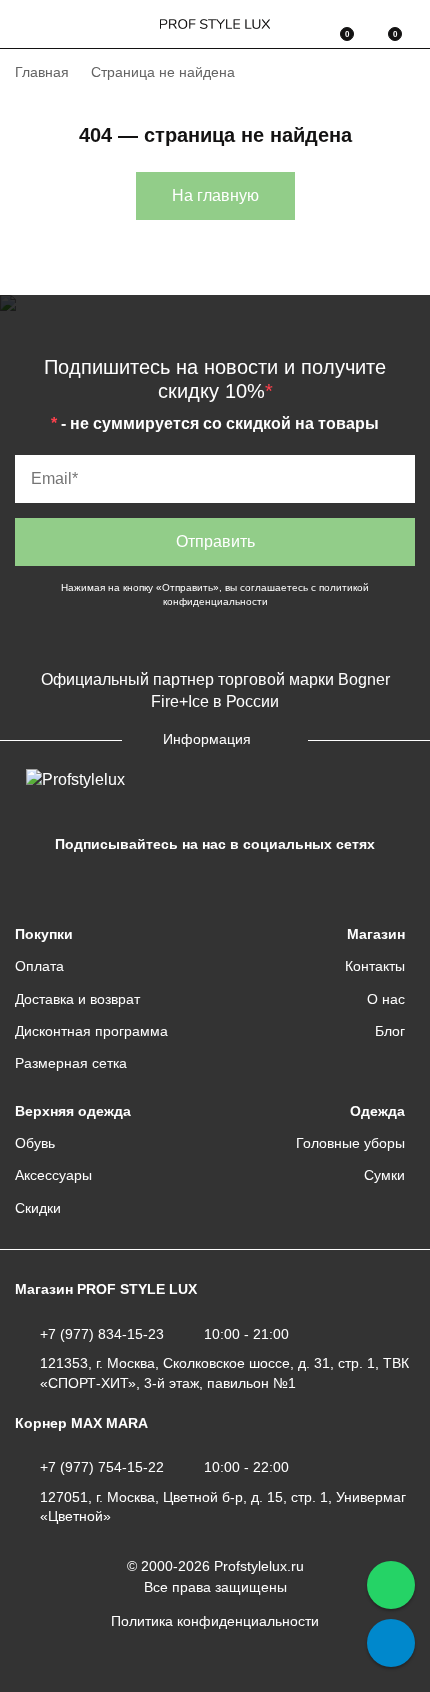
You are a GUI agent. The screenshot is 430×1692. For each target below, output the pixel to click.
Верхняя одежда (73, 1111)
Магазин (376, 934)
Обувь (35, 1143)
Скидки (38, 1208)
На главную (215, 195)
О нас (386, 999)
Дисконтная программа (91, 1031)
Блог (390, 1031)
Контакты (375, 966)
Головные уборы (350, 1143)
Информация (207, 739)
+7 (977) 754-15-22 (102, 1467)
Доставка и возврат (77, 999)
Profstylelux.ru (259, 1566)
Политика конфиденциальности (215, 1621)
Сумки (384, 1175)
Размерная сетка (71, 1063)
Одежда (377, 1111)
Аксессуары (53, 1175)
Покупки (44, 934)
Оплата (39, 966)
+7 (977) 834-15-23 (102, 1334)
